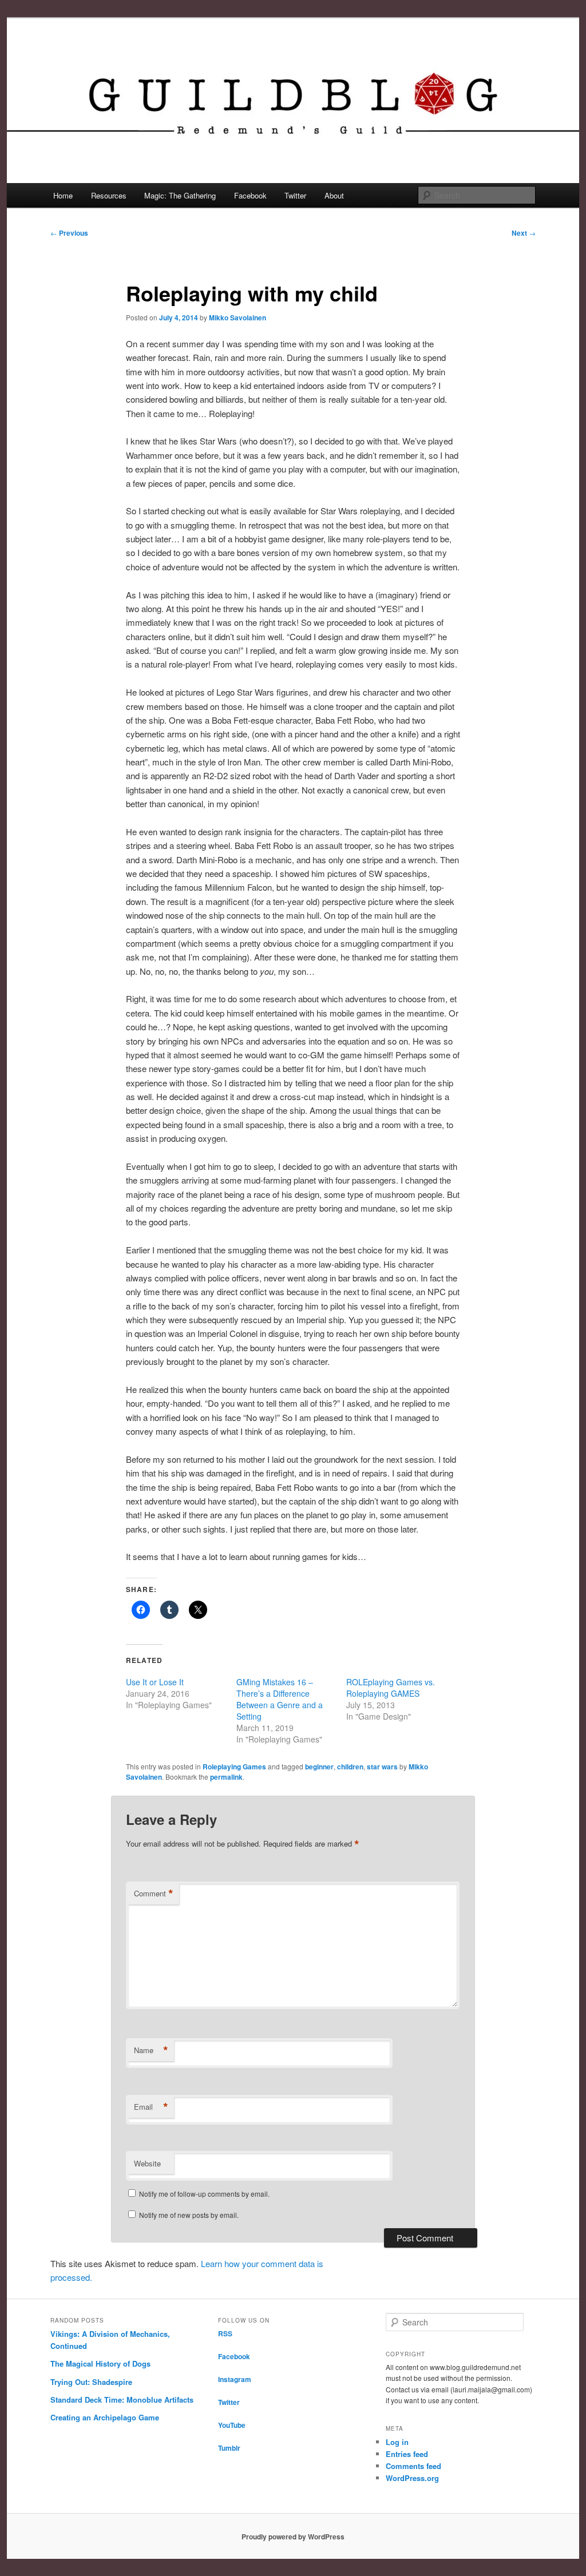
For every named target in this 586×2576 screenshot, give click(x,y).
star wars (382, 1767)
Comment (154, 1894)
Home (63, 195)
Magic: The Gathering (180, 195)
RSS (225, 2333)
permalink (226, 1777)
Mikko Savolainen (237, 317)
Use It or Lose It (155, 1682)
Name (151, 2050)
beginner (319, 1767)
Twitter (295, 195)
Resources (109, 195)
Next (524, 233)
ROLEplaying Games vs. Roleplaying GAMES (391, 1688)
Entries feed (407, 2454)
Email (151, 2107)
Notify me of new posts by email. (189, 2215)
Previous (69, 233)
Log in (397, 2442)
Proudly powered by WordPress (293, 2537)
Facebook (250, 195)
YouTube (232, 2425)
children (350, 1767)
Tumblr (229, 2448)
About (334, 195)
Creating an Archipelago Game (105, 2417)
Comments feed (413, 2466)
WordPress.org (412, 2478)
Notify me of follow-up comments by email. (204, 2194)
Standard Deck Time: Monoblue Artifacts (122, 2400)
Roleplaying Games (234, 1767)
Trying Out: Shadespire (91, 2382)
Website (147, 2163)
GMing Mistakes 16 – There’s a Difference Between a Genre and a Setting (280, 1699)
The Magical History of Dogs (100, 2363)
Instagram (235, 2379)
